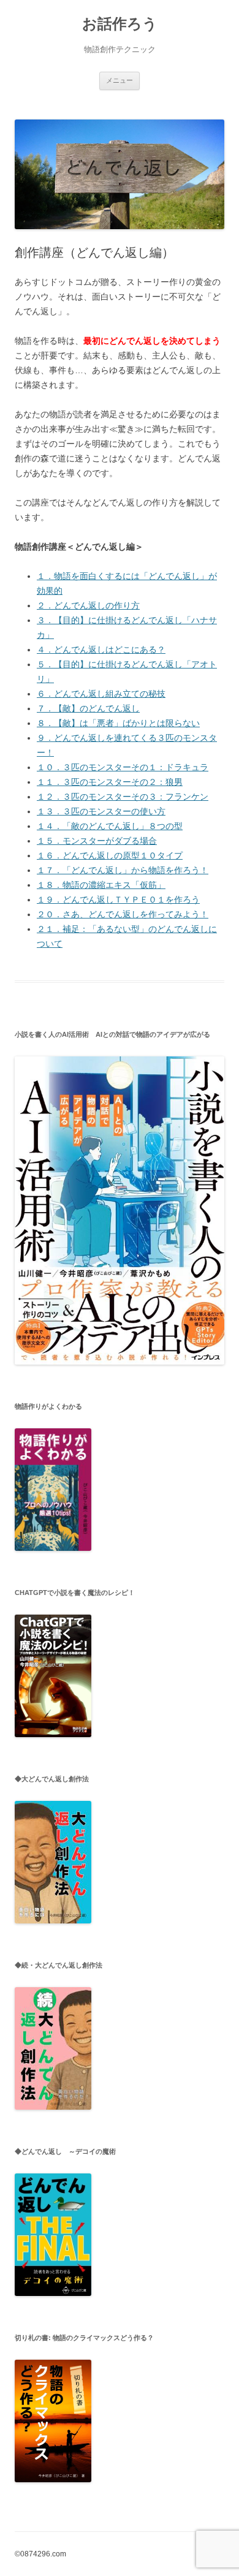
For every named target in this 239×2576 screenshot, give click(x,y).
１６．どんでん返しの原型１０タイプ (110, 855)
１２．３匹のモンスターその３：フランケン (123, 797)
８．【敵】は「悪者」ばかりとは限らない (118, 723)
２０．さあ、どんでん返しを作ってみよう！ (123, 914)
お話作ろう (120, 24)
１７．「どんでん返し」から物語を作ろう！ (123, 870)
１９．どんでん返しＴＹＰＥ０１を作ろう (118, 900)
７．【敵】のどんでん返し (88, 708)
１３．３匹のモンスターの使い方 (101, 811)
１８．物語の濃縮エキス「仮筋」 (101, 885)
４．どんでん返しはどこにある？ (101, 650)
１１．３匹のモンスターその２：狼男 (110, 782)
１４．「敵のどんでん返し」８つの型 (110, 826)
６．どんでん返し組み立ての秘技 (101, 694)
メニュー (120, 80)
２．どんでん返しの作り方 (88, 605)
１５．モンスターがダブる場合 (97, 841)
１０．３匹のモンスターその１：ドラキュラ (123, 767)
